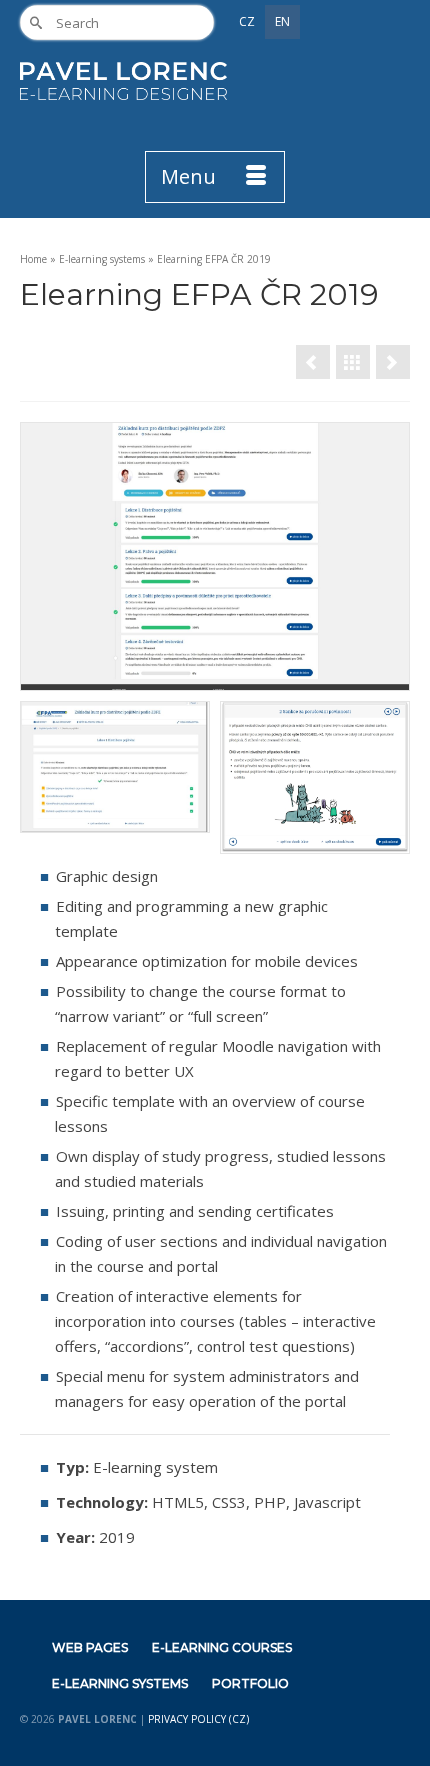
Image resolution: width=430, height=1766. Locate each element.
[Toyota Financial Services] (393, 362)
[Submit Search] (35, 22)
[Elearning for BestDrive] (313, 362)
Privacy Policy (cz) (198, 1719)
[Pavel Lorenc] (123, 81)
